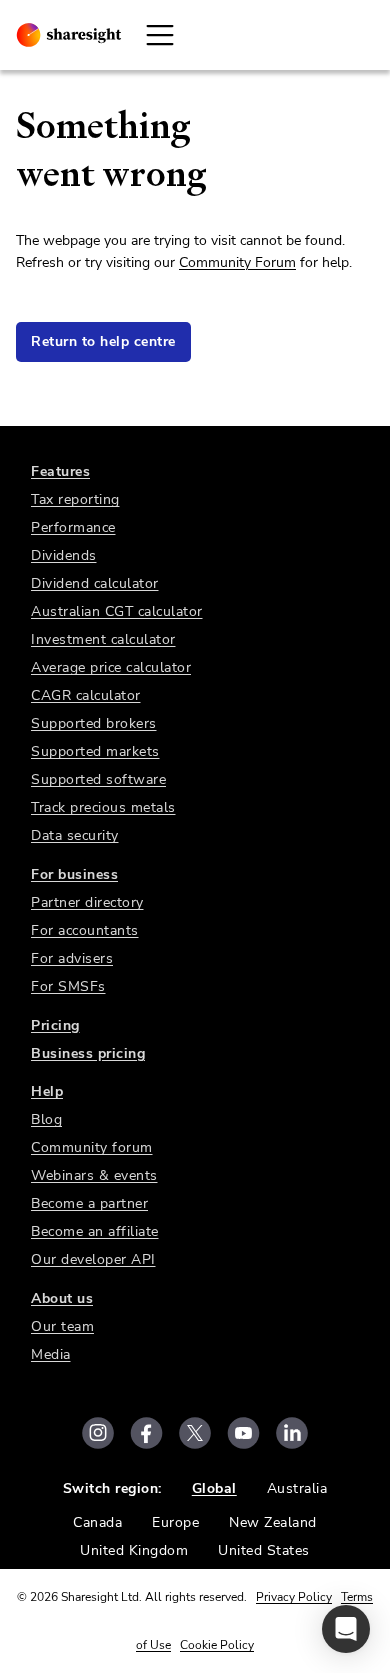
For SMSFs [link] (68, 986)
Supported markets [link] (95, 751)
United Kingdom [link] (134, 1550)
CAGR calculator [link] (86, 695)
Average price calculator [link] (111, 667)
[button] (346, 1629)
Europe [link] (175, 1522)
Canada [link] (97, 1522)
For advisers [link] (72, 958)
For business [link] (74, 874)
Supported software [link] (98, 779)
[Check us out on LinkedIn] (292, 1433)
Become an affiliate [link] (95, 1231)
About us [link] (62, 1298)
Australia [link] (297, 1488)
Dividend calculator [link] (95, 583)
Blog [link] (46, 1119)
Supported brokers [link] (94, 723)
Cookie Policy (217, 1645)
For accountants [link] (85, 930)
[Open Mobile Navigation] (160, 35)
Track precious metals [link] (103, 807)
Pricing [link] (55, 1025)
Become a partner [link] (89, 1203)
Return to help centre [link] (103, 341)
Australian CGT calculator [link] (117, 611)
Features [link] (60, 471)
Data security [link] (75, 835)
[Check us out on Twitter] (195, 1433)
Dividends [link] (64, 555)
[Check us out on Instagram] (98, 1433)
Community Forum (237, 262)
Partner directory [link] (87, 902)
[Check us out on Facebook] (146, 1433)
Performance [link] (73, 527)
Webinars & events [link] (94, 1175)
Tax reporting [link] (75, 499)
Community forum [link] (92, 1147)
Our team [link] (62, 1326)
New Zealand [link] (273, 1522)
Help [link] (47, 1091)
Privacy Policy (294, 1597)
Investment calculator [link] (103, 639)
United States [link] (264, 1550)
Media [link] (51, 1354)
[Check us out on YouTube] (243, 1433)
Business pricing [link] (88, 1053)
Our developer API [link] (93, 1259)
